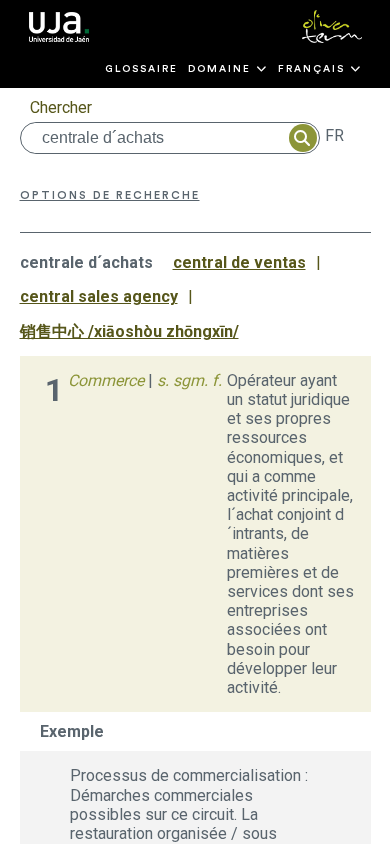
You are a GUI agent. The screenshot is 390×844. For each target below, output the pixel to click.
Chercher (61, 107)
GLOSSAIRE (141, 69)
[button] (228, 69)
